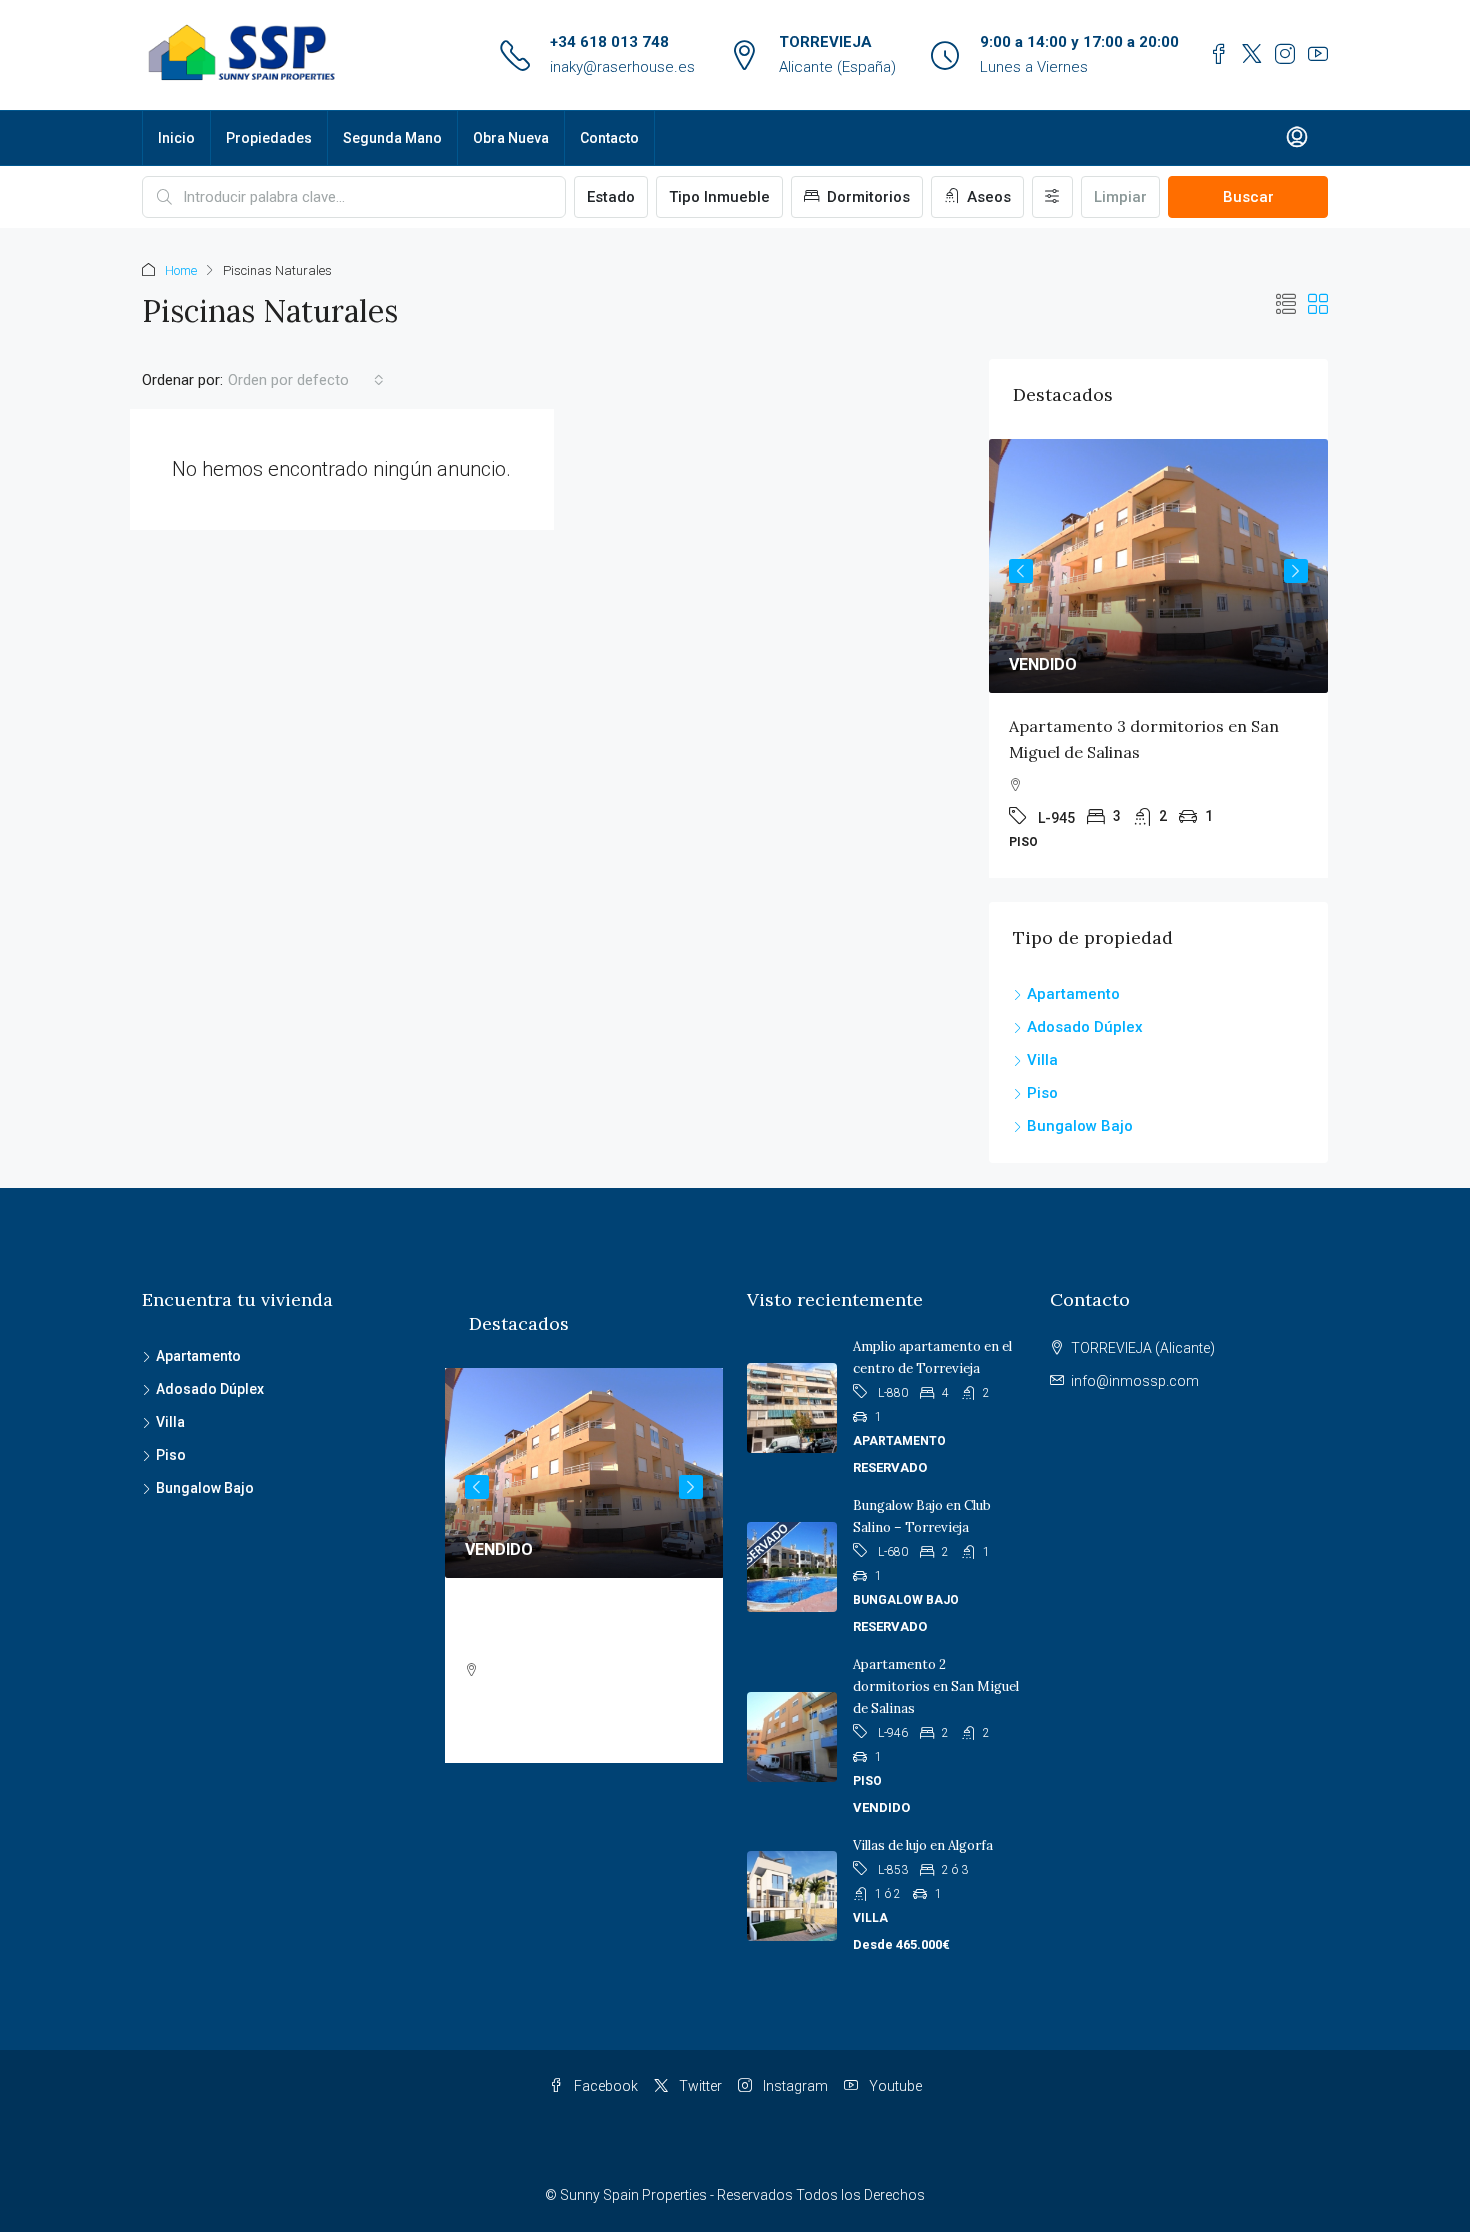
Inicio (176, 138)
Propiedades (269, 138)
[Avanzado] (1052, 197)
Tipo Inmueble (719, 197)
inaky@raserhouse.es (622, 67)
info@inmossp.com (1135, 1381)
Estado (611, 197)
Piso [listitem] (1042, 1093)
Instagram (794, 2086)
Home (181, 270)
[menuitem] (1297, 138)
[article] (1158, 658)
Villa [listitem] (1042, 1060)
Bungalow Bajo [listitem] (1080, 1126)
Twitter (699, 2086)
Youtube (894, 2086)
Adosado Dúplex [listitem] (1085, 1027)
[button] (1286, 305)
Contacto (609, 138)
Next (1296, 571)
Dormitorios (866, 197)
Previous (1021, 571)
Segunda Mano (392, 138)
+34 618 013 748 (609, 42)
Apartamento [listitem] (1073, 994)
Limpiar (1120, 197)
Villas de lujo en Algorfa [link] (923, 1845)
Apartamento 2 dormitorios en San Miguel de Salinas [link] (936, 1686)
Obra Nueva (511, 138)
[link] (1158, 566)
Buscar (1248, 197)
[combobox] (306, 380)
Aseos (987, 197)
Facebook (604, 2086)
